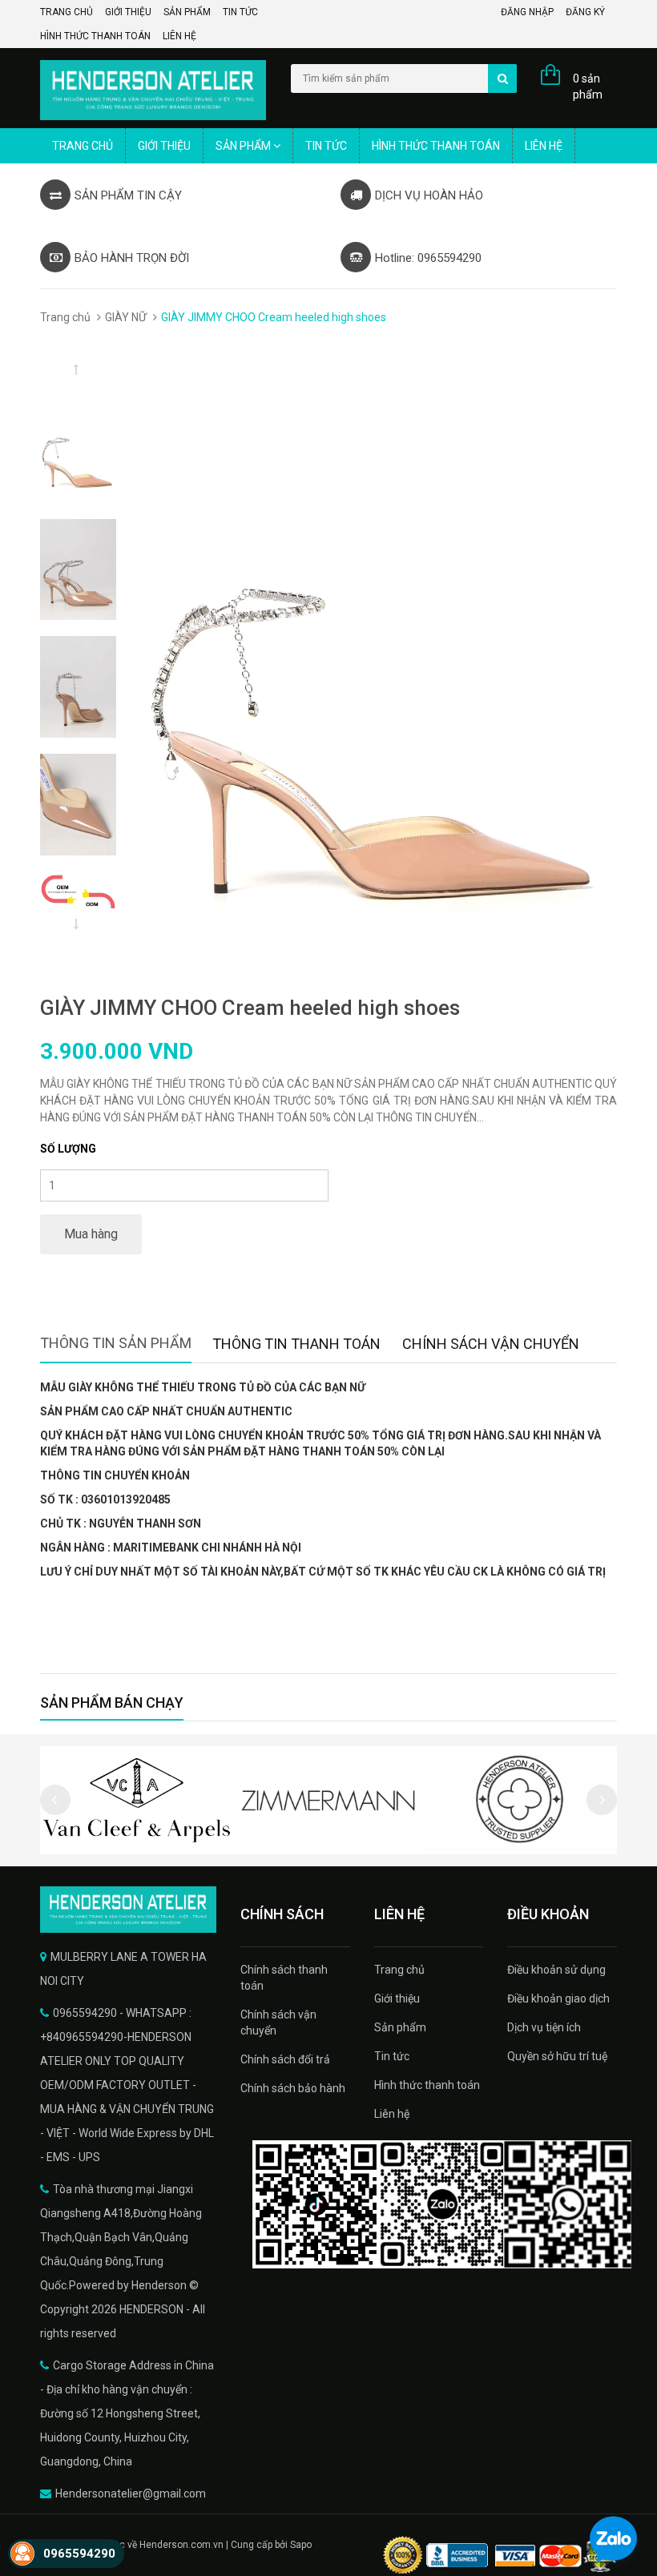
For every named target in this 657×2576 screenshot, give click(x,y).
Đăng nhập (527, 12)
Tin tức (240, 12)
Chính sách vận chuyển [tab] (491, 1344)
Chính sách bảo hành (293, 2088)
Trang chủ (67, 12)
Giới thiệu (128, 12)
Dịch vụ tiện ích (544, 2027)
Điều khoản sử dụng (556, 1970)
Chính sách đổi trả (285, 2059)
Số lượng (68, 1149)
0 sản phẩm (588, 87)
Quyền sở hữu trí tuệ (557, 2056)
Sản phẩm (187, 12)
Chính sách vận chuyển (278, 2023)
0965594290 (79, 2554)
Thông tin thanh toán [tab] (296, 1344)
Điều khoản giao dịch (558, 1998)
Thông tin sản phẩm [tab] (116, 1343)
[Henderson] (128, 1910)
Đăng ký (585, 12)
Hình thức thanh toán (95, 36)
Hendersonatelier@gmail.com (131, 2493)
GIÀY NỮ (126, 317)
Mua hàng (91, 1234)
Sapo (301, 2545)
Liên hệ (179, 36)
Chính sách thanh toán (284, 1978)
